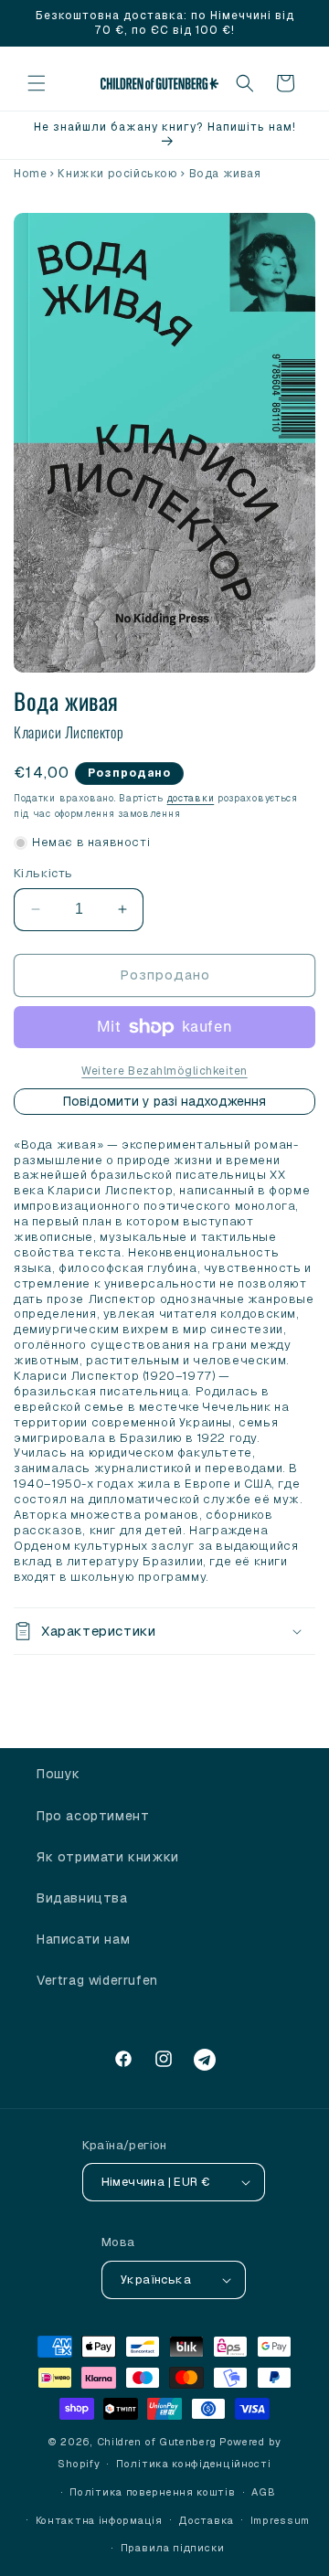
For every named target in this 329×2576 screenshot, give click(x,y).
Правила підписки (173, 2548)
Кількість (43, 873)
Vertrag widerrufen (97, 1980)
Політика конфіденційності (194, 2464)
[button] (37, 83)
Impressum (280, 2520)
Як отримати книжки (108, 1857)
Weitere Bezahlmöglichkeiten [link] (164, 1071)
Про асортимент (93, 1816)
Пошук (58, 1774)
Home (30, 174)
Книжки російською (117, 174)
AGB (263, 2492)
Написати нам (83, 1939)
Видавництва (82, 1898)
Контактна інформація (99, 2520)
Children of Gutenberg (157, 2442)
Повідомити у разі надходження (164, 1101)
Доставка (206, 2520)
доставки (191, 798)
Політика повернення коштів (152, 2492)
